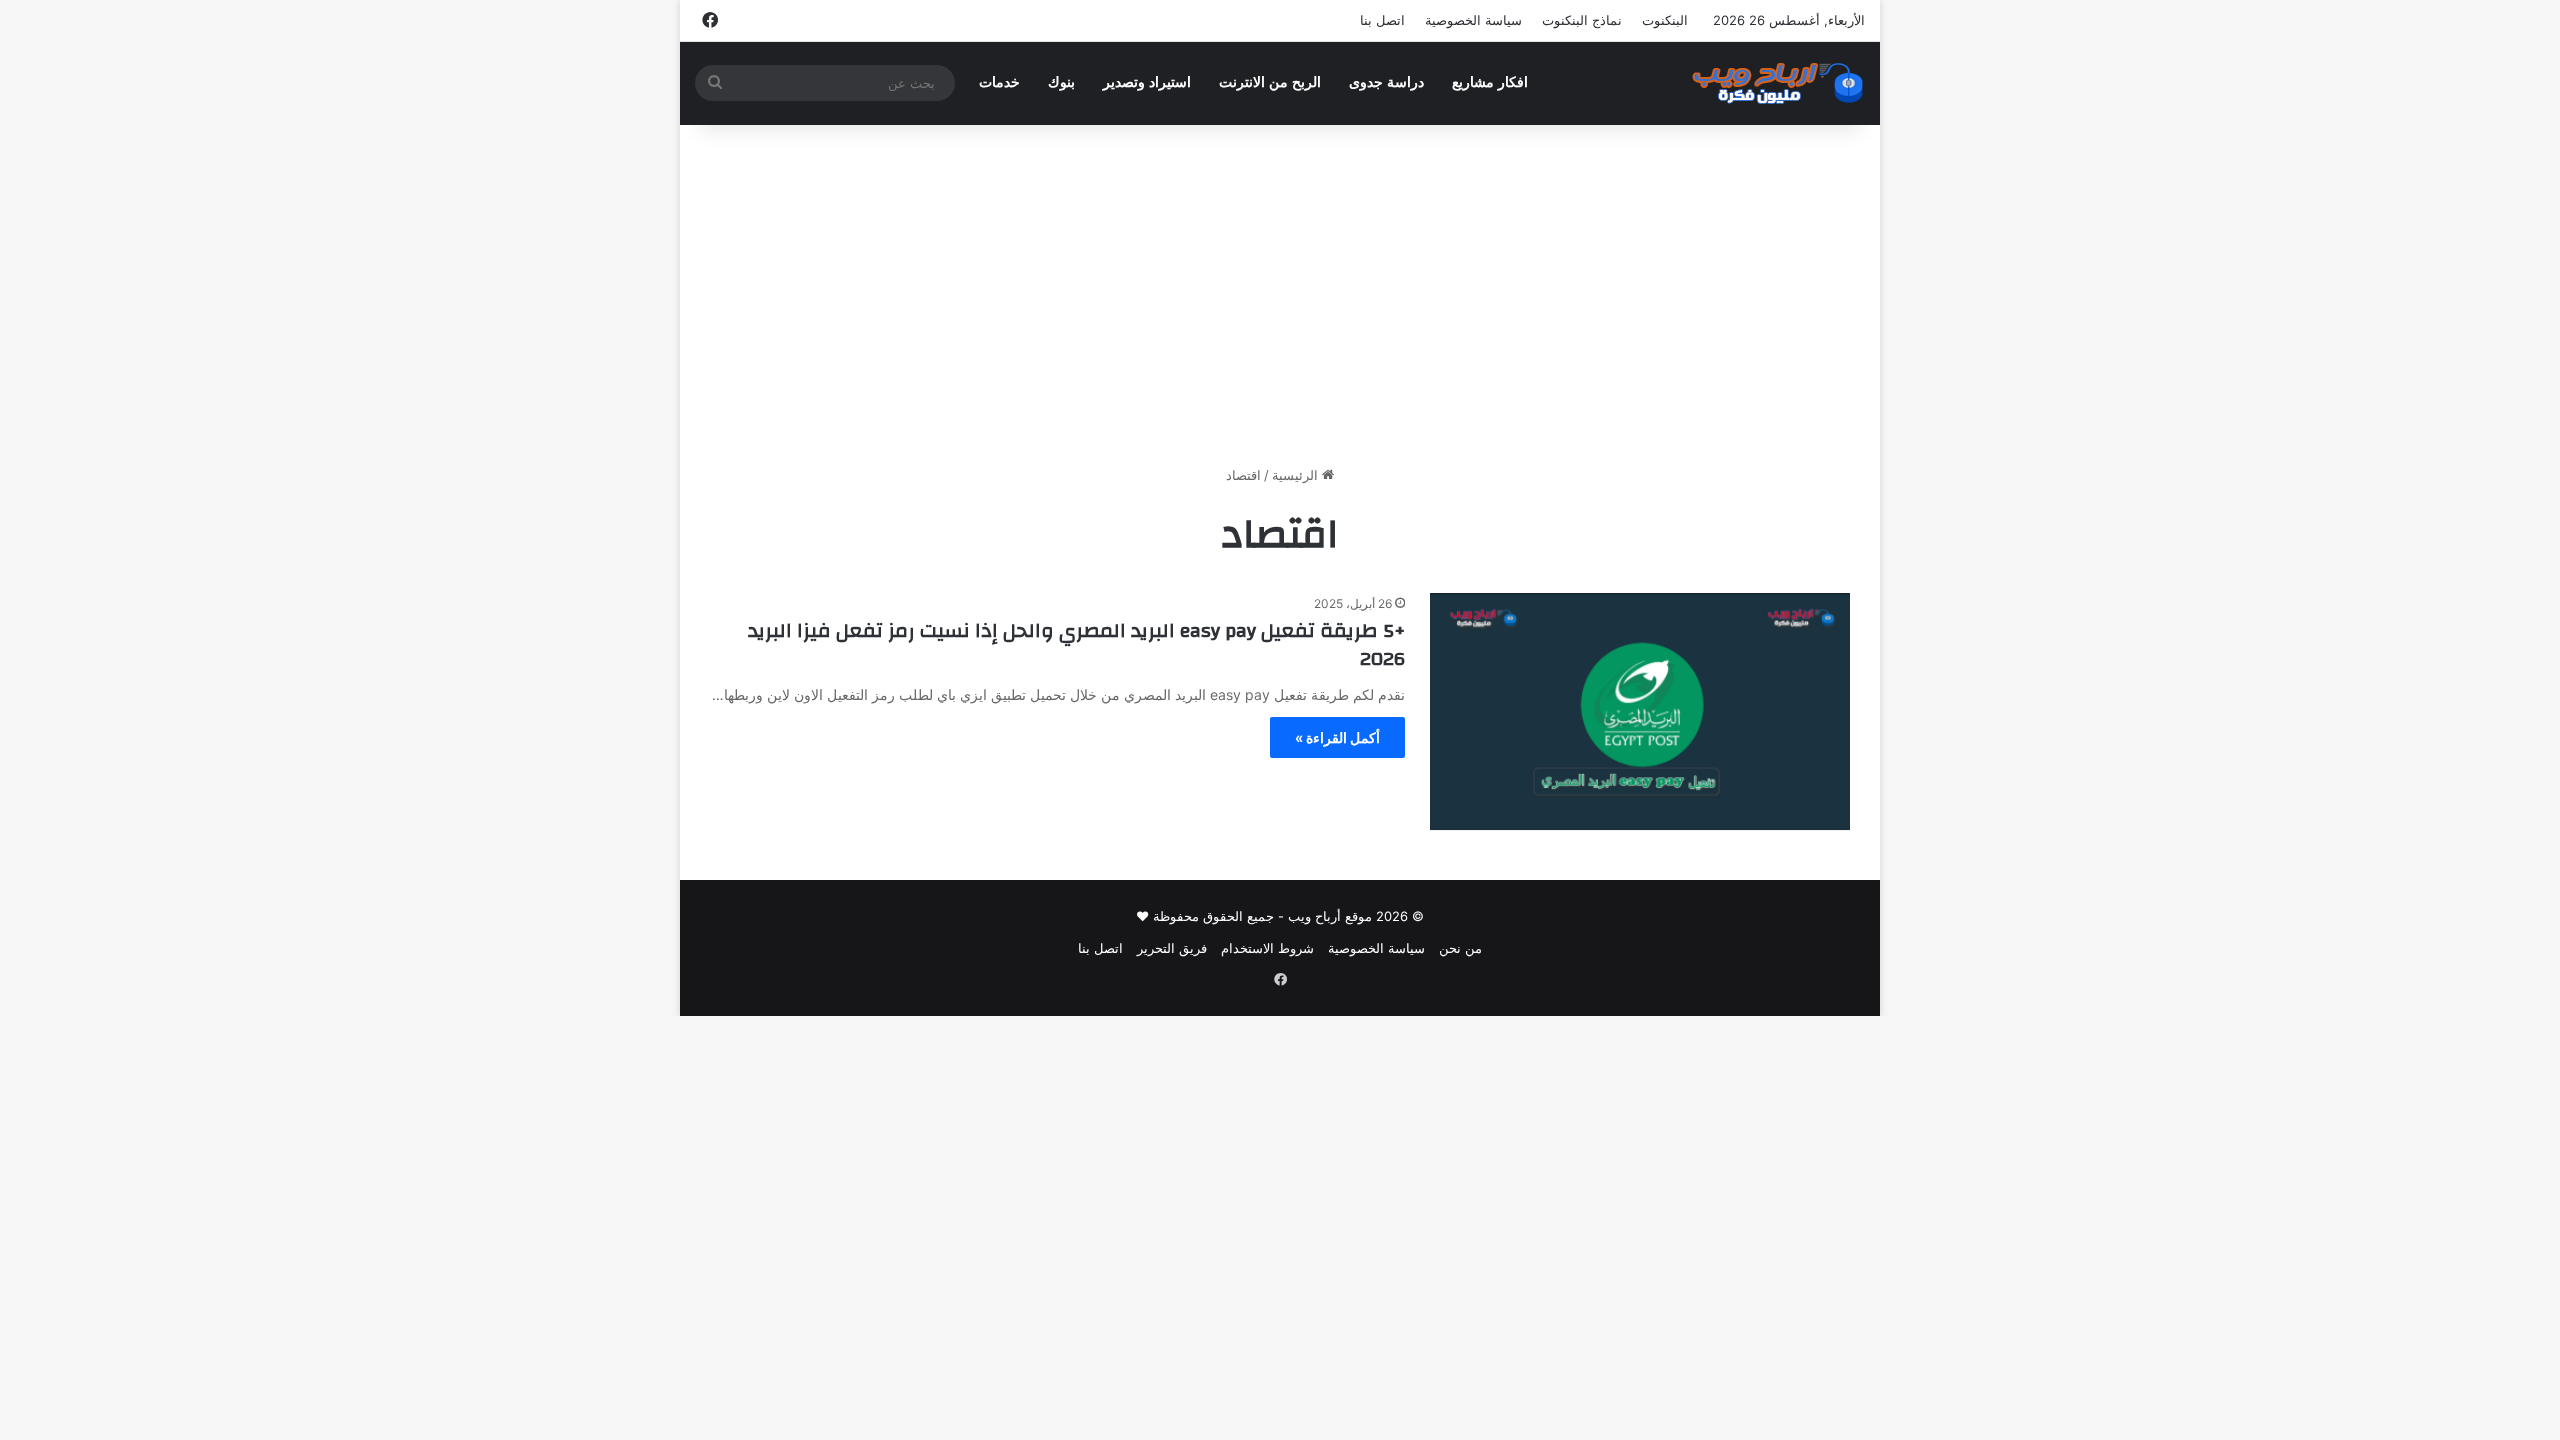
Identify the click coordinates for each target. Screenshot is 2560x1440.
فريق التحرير (1172, 948)
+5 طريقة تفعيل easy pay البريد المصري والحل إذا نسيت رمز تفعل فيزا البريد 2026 (1076, 644)
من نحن (1460, 948)
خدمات (999, 82)
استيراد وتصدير (1147, 82)
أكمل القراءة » (1337, 737)
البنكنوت (1665, 20)
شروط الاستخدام (1267, 948)
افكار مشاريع (1490, 82)
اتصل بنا (1382, 20)
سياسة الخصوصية (1473, 20)
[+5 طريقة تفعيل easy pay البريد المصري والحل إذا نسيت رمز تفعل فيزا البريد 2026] (1640, 711)
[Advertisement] (1280, 295)
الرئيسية (1297, 475)
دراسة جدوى (1386, 82)
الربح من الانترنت (1270, 82)
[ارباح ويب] (1777, 83)
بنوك (1061, 82)
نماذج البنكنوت (1582, 20)
